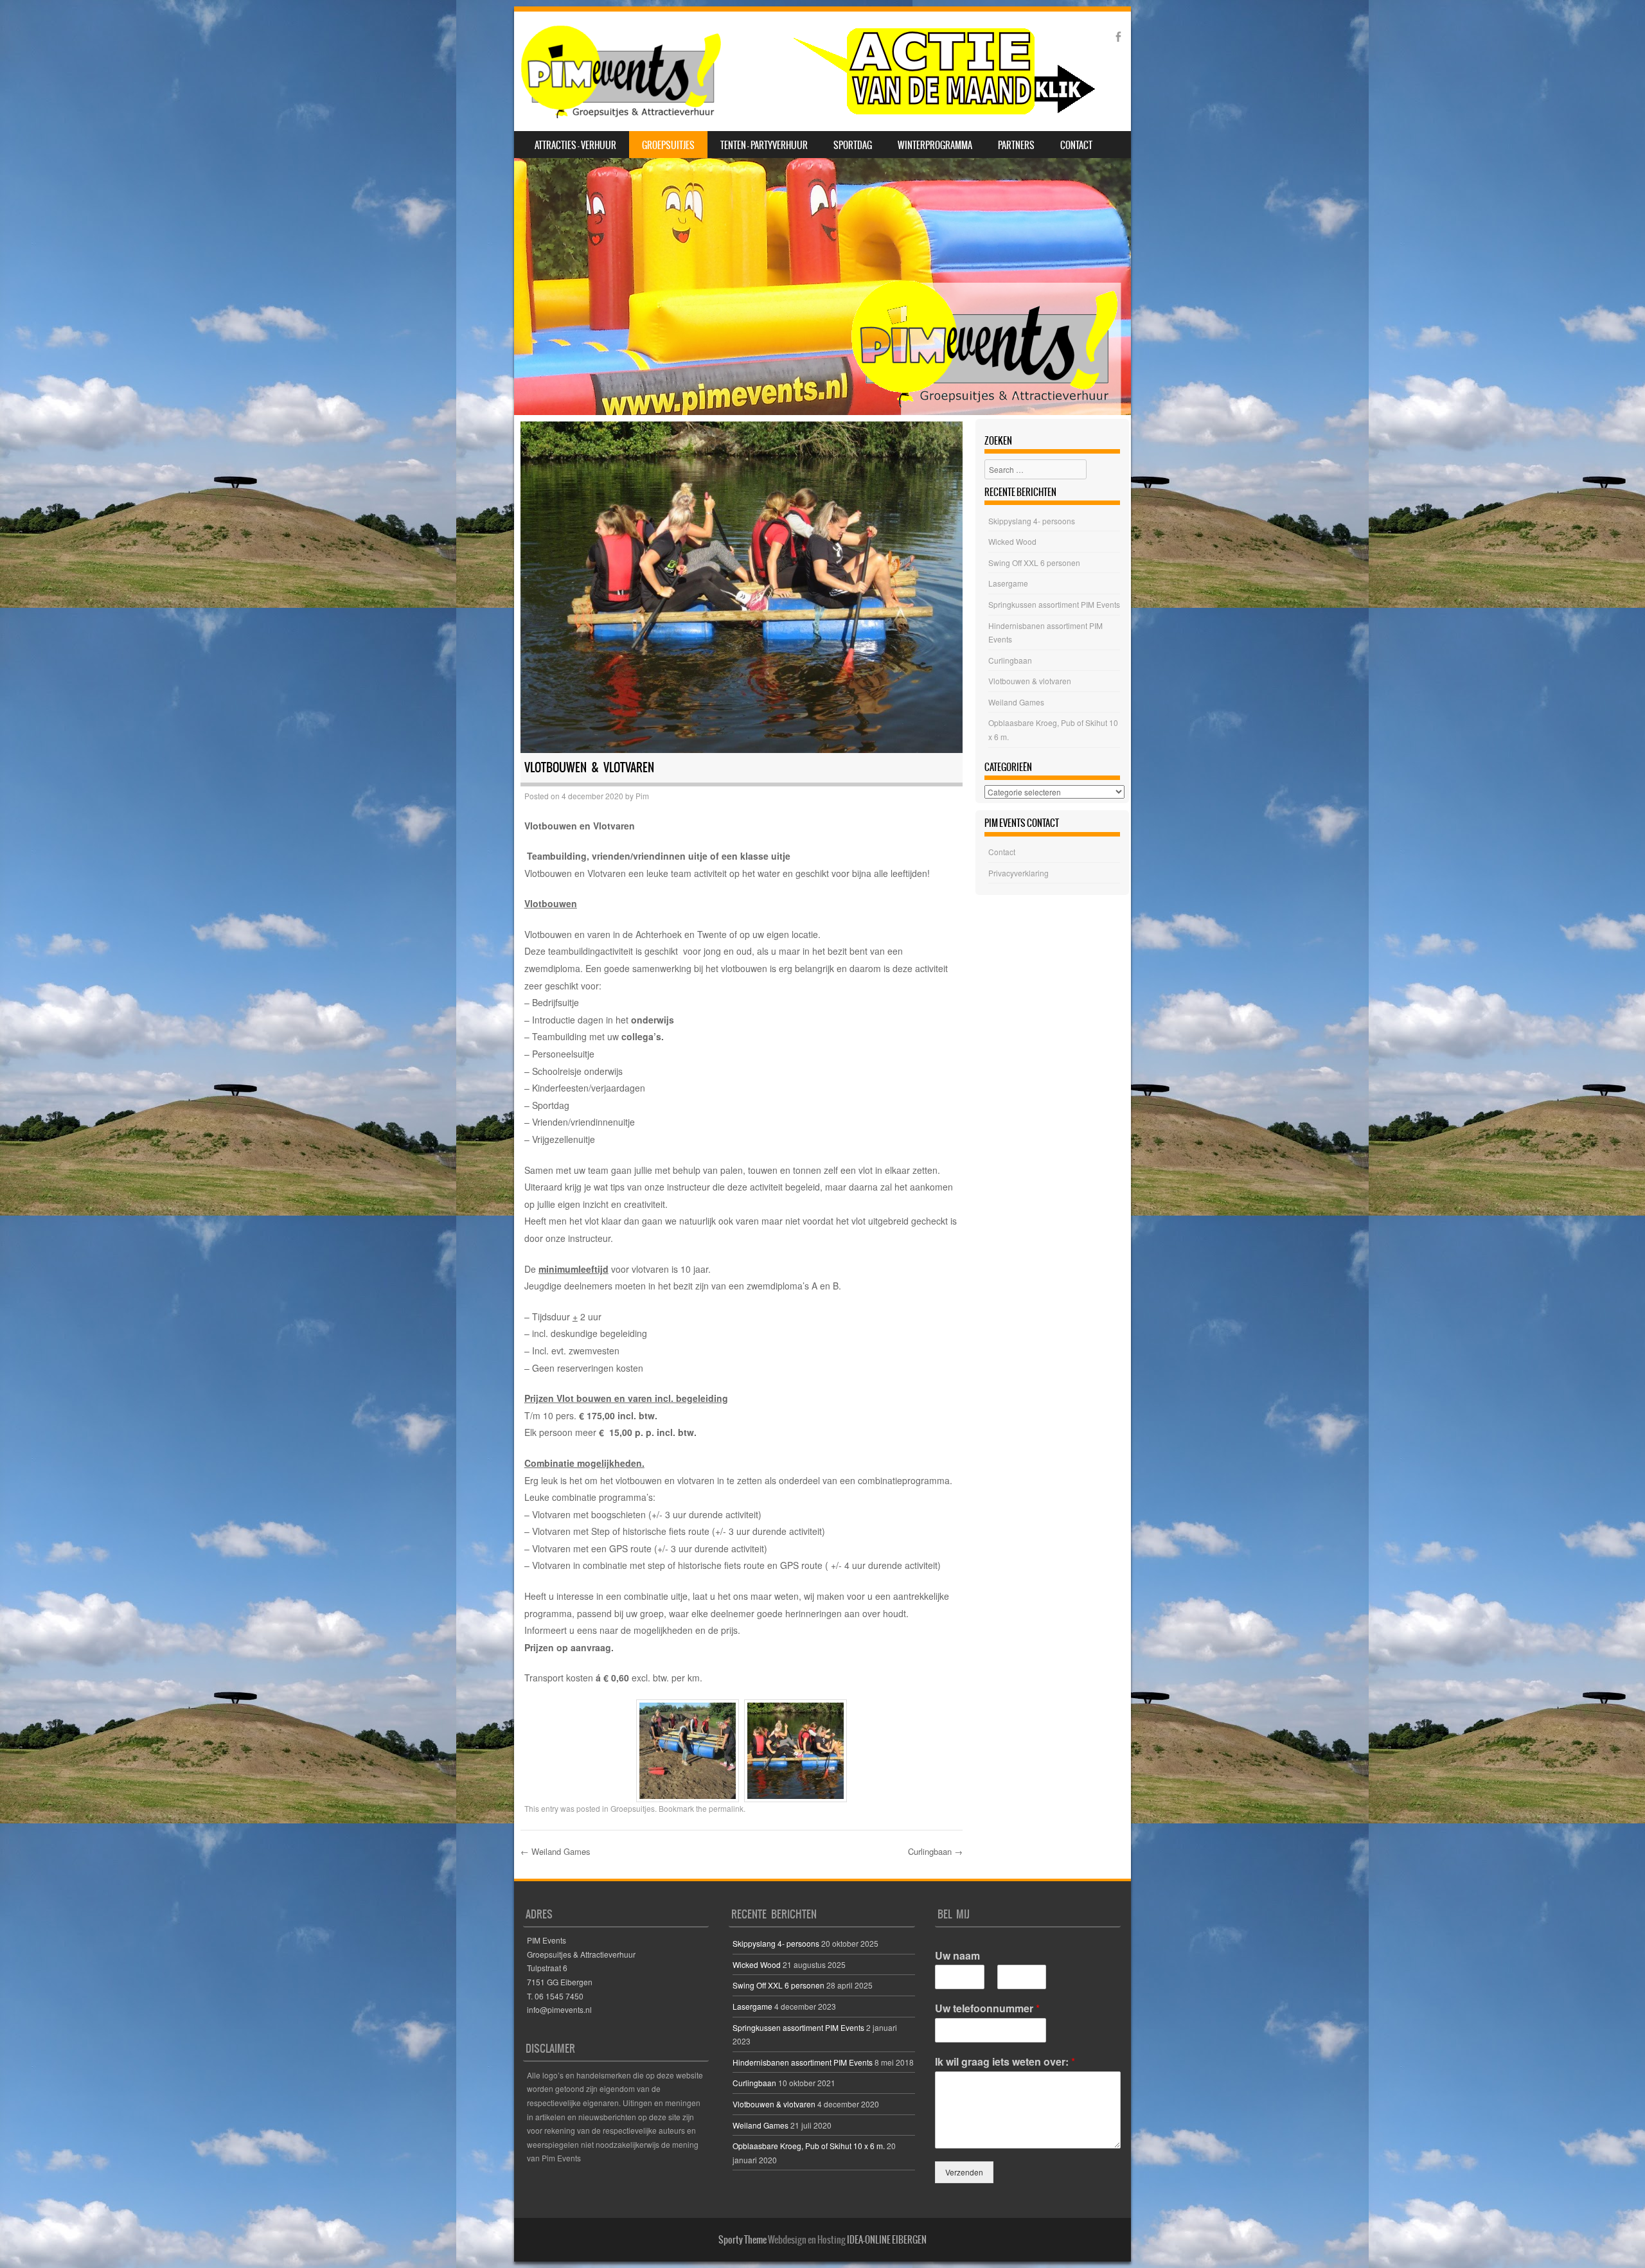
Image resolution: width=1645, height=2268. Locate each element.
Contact (1076, 145)
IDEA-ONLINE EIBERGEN (887, 2240)
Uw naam (957, 1956)
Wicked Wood (1012, 541)
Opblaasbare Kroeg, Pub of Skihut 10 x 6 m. (809, 2146)
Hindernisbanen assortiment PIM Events (803, 2062)
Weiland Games (556, 1851)
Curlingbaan (935, 1851)
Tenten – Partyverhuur (764, 145)
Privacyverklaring (1018, 873)
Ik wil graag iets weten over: (1005, 2062)
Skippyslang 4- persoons (1032, 521)
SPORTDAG (853, 145)
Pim (642, 796)
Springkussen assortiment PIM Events (1054, 604)
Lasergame (1008, 583)
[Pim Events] (807, 71)
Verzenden (964, 2172)
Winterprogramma (935, 145)
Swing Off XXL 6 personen (1034, 563)
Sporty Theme (742, 2240)
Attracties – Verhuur (575, 145)
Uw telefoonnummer (987, 2009)
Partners (1016, 145)
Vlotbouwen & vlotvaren (1030, 681)
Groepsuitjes (668, 145)
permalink (726, 1808)
